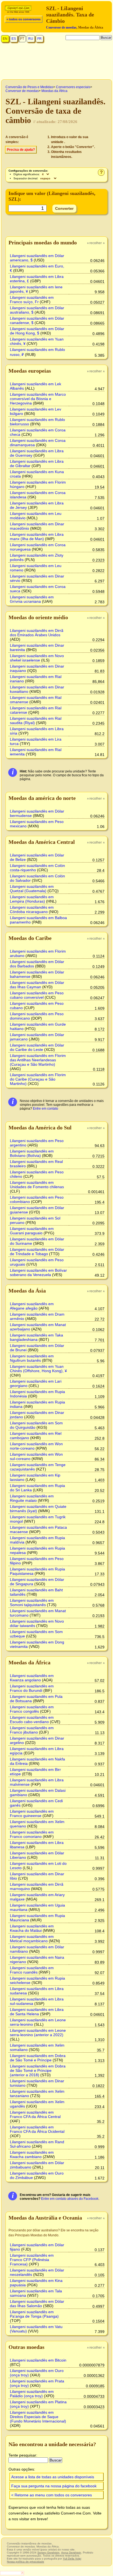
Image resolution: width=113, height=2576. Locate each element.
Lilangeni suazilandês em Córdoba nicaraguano (32, 909)
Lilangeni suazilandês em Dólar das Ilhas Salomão (37, 2304)
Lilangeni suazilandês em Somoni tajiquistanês (32, 1603)
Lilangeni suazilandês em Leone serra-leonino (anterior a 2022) (38, 2033)
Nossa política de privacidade (26, 2562)
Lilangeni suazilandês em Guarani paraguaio (32, 1231)
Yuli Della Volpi (72, 2559)
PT (22, 39)
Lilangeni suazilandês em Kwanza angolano (32, 1678)
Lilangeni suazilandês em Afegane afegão (32, 1306)
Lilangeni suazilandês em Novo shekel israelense (37, 658)
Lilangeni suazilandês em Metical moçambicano (32, 1939)
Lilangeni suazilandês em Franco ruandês (32, 1970)
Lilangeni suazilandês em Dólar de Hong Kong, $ (37, 331)
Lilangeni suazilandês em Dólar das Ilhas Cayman (37, 985)
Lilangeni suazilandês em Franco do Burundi (32, 1688)
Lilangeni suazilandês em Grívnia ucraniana (32, 599)
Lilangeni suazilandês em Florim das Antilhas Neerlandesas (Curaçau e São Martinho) (38, 1060)
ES (14, 39)
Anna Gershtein (71, 2553)
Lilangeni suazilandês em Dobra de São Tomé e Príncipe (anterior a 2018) (38, 2070)
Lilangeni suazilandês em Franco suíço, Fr (32, 300)
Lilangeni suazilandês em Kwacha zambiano (32, 2154)
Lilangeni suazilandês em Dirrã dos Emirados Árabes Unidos (37, 633)
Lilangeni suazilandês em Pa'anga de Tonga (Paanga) (34, 2314)
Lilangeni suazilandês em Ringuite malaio (32, 1498)
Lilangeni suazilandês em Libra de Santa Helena (37, 2012)
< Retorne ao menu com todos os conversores (52, 2495)
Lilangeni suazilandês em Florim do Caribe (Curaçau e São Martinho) (38, 1079)
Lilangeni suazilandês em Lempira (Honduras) (32, 899)
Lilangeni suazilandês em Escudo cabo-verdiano (32, 1720)
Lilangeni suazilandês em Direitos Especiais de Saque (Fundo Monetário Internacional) (38, 2417)
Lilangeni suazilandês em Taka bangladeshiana (36, 1337)
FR (39, 39)
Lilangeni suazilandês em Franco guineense (32, 1813)
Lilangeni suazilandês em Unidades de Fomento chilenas (37, 1185)
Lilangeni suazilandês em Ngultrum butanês (32, 1358)
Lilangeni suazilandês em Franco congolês (32, 1709)
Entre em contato (46, 1109)
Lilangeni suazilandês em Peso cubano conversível (37, 995)
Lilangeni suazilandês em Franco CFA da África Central (35, 2114)
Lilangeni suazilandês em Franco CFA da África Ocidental (37, 2129)
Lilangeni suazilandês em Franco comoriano (32, 1834)
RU (31, 39)
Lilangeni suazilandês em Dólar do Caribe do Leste (37, 1047)
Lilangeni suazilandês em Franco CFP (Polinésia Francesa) (32, 2260)
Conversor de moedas (61, 27)
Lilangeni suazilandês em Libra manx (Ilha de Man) (37, 537)
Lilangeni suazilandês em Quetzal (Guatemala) (32, 889)
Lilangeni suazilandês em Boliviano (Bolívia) (32, 1153)
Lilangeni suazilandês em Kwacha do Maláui (32, 1928)
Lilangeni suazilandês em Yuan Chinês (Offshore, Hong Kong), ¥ (38, 1369)
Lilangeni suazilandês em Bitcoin (38, 2360)
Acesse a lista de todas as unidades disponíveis (53, 2477)
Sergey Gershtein (48, 2553)
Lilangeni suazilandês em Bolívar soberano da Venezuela (38, 1272)
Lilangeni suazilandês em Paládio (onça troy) (32, 2394)
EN (5, 39)
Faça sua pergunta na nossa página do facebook (54, 2486)
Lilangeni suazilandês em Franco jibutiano (32, 1730)
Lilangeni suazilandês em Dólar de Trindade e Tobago (37, 1252)
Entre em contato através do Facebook (70, 2199)
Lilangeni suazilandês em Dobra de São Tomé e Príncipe (38, 2058)
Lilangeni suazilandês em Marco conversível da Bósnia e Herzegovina (38, 399)
